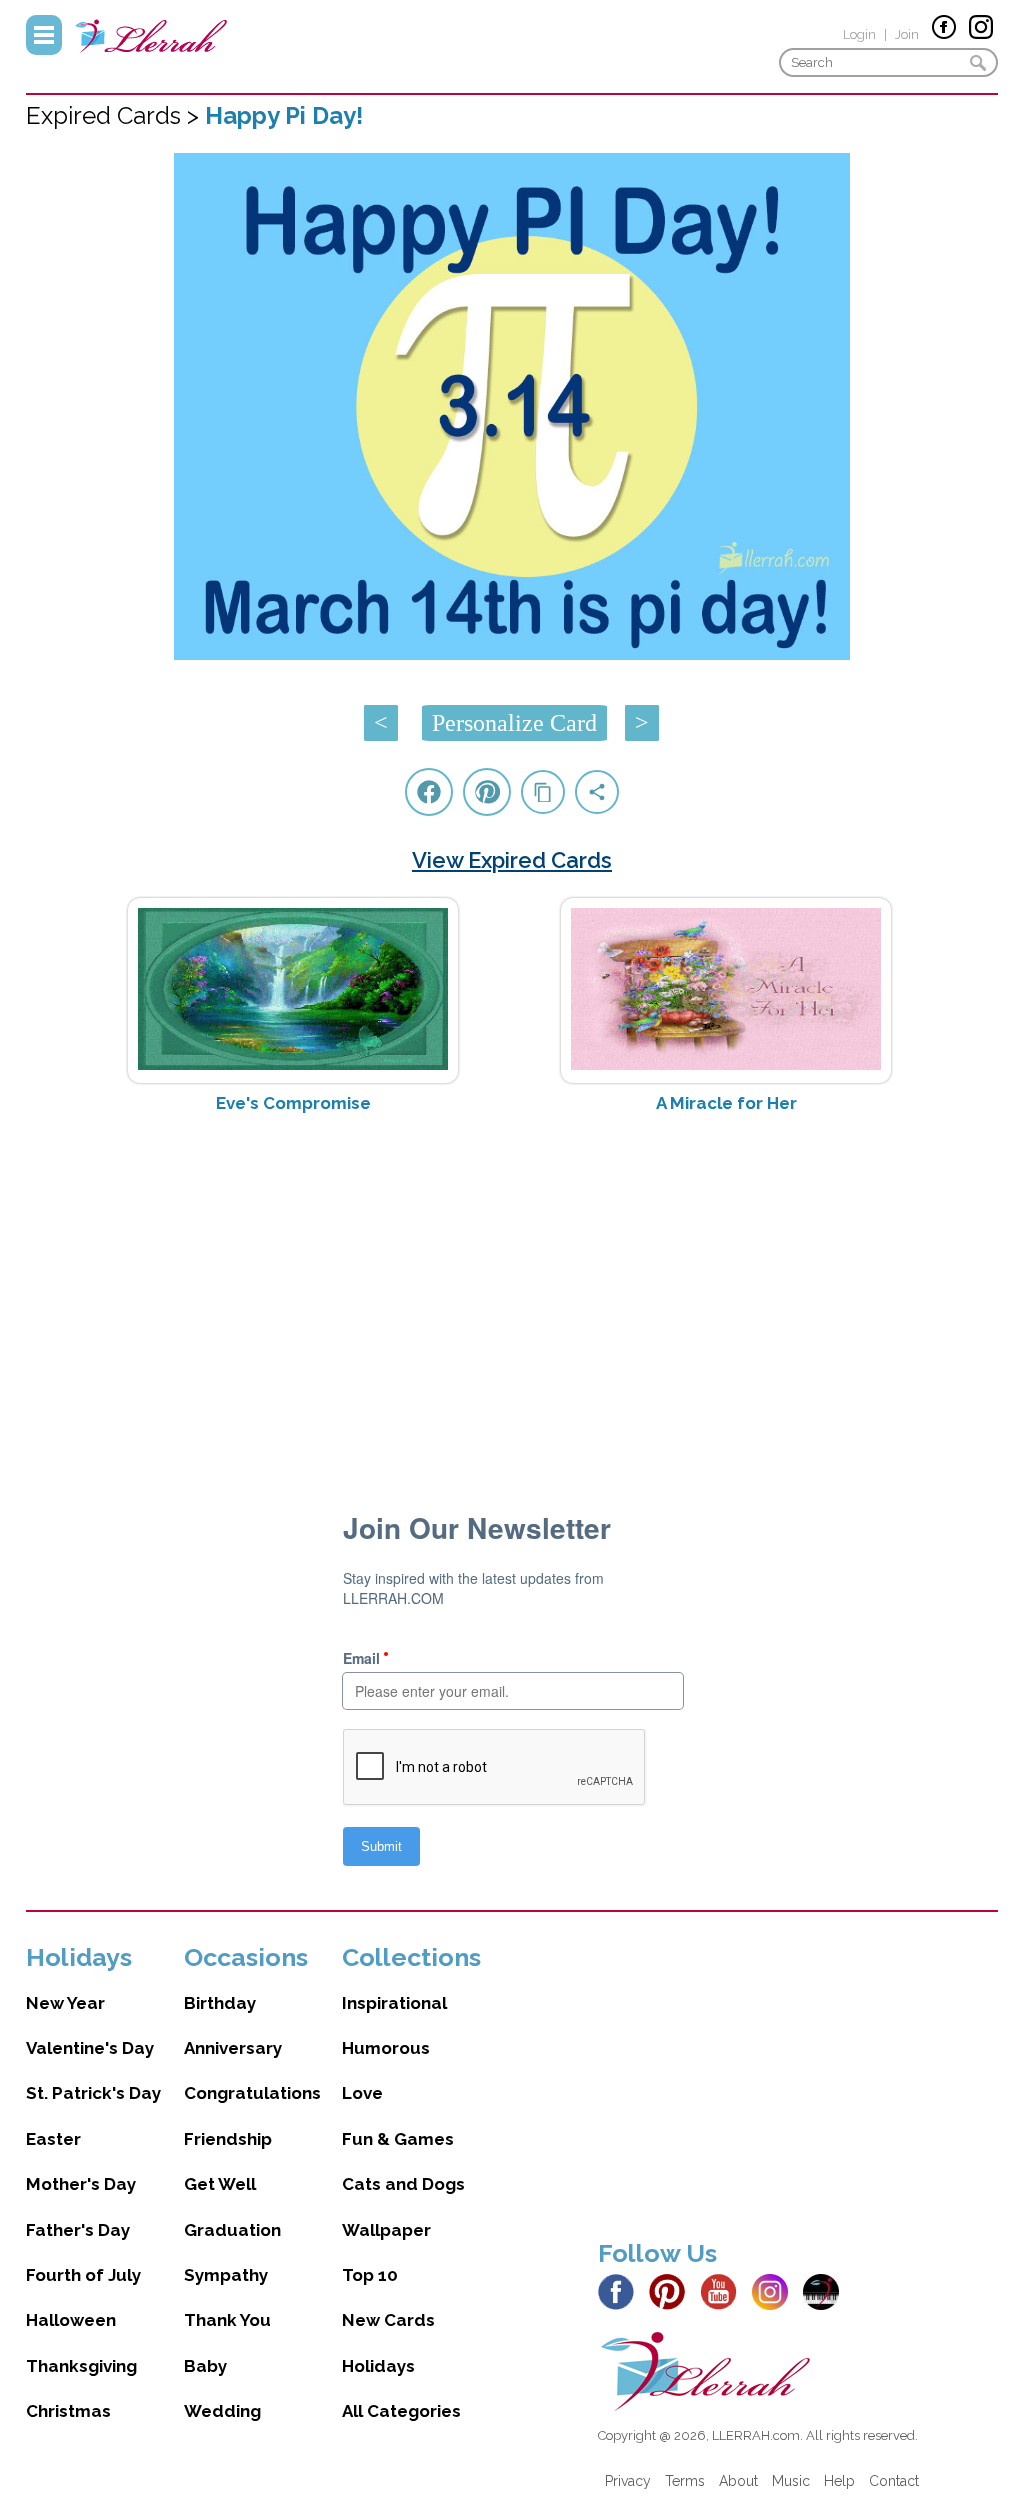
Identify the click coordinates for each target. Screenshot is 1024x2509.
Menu (44, 35)
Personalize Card (514, 723)
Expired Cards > (115, 115)
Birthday (220, 2003)
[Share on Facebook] (429, 792)
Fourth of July (83, 2275)
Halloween (71, 2320)
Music (791, 2481)
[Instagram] (775, 2291)
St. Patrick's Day (93, 2093)
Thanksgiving (81, 2366)
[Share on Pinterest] (487, 792)
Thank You (227, 2320)
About (738, 2481)
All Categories (401, 2411)
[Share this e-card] (597, 792)
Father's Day (78, 2230)
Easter (53, 2139)
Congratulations (252, 2093)
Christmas (68, 2411)
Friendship (228, 2139)
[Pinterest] (672, 2291)
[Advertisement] (512, 1288)
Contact (894, 2481)
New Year (65, 2003)
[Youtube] (724, 2291)
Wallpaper (386, 2230)
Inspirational (394, 2003)
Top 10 (370, 2275)
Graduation (232, 2230)
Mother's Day (81, 2184)
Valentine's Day (90, 2048)
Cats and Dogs (403, 2184)
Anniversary (233, 2048)
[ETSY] (826, 2291)
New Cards (388, 2320)
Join (907, 34)
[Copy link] (543, 792)
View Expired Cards (512, 860)
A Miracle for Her (726, 1103)
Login (859, 34)
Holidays (378, 2366)
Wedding (222, 2411)
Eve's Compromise (293, 1103)
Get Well (220, 2184)
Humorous (386, 2048)
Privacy (628, 2481)
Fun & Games (398, 2139)
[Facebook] (621, 2291)
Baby (205, 2366)
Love (362, 2093)
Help (839, 2481)
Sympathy (226, 2275)
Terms (685, 2481)
